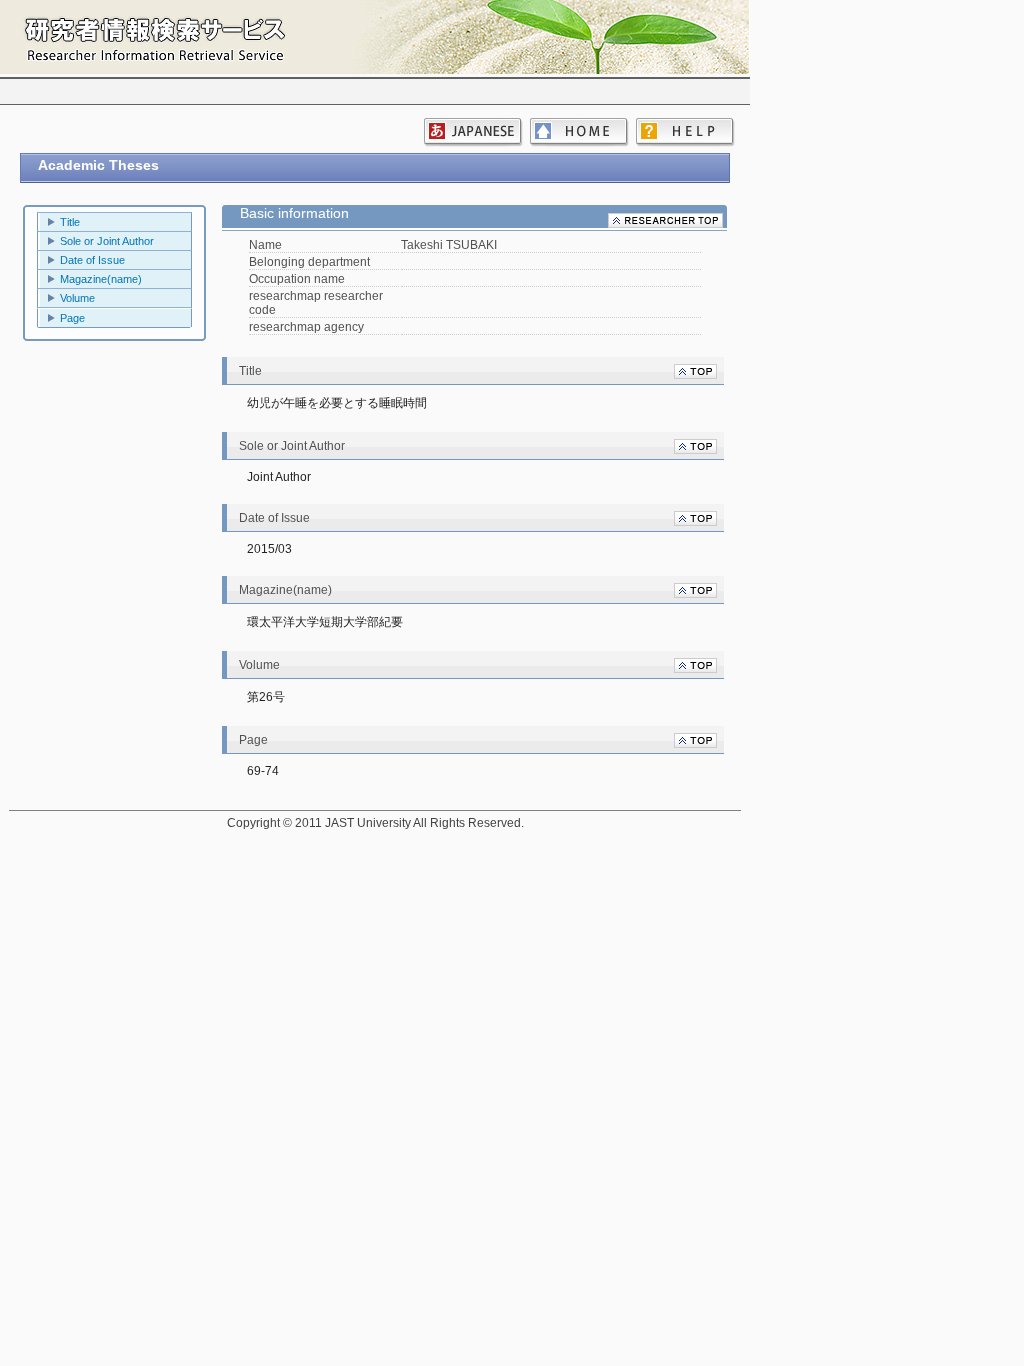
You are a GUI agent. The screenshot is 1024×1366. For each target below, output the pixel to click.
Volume (77, 298)
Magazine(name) (101, 279)
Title (70, 222)
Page (72, 318)
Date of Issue (92, 260)
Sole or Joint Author (107, 241)
